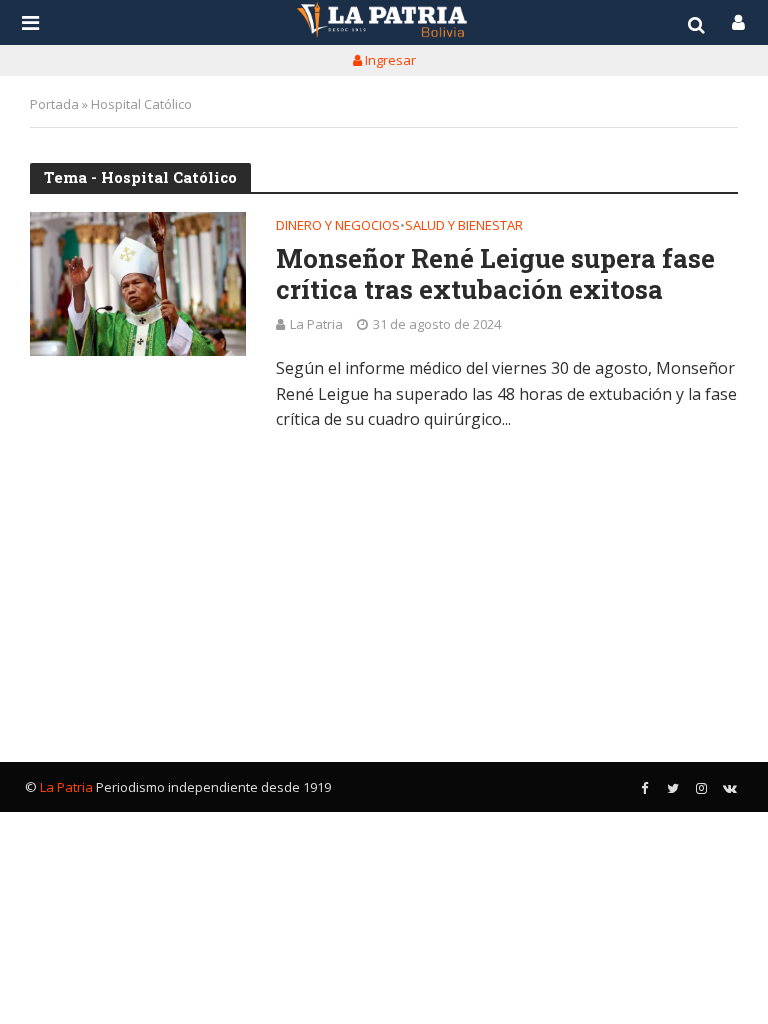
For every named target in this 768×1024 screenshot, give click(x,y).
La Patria (316, 324)
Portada (54, 104)
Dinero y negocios (338, 226)
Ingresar (389, 60)
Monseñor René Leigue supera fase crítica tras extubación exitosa (495, 274)
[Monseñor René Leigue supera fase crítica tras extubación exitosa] (138, 284)
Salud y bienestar (464, 226)
